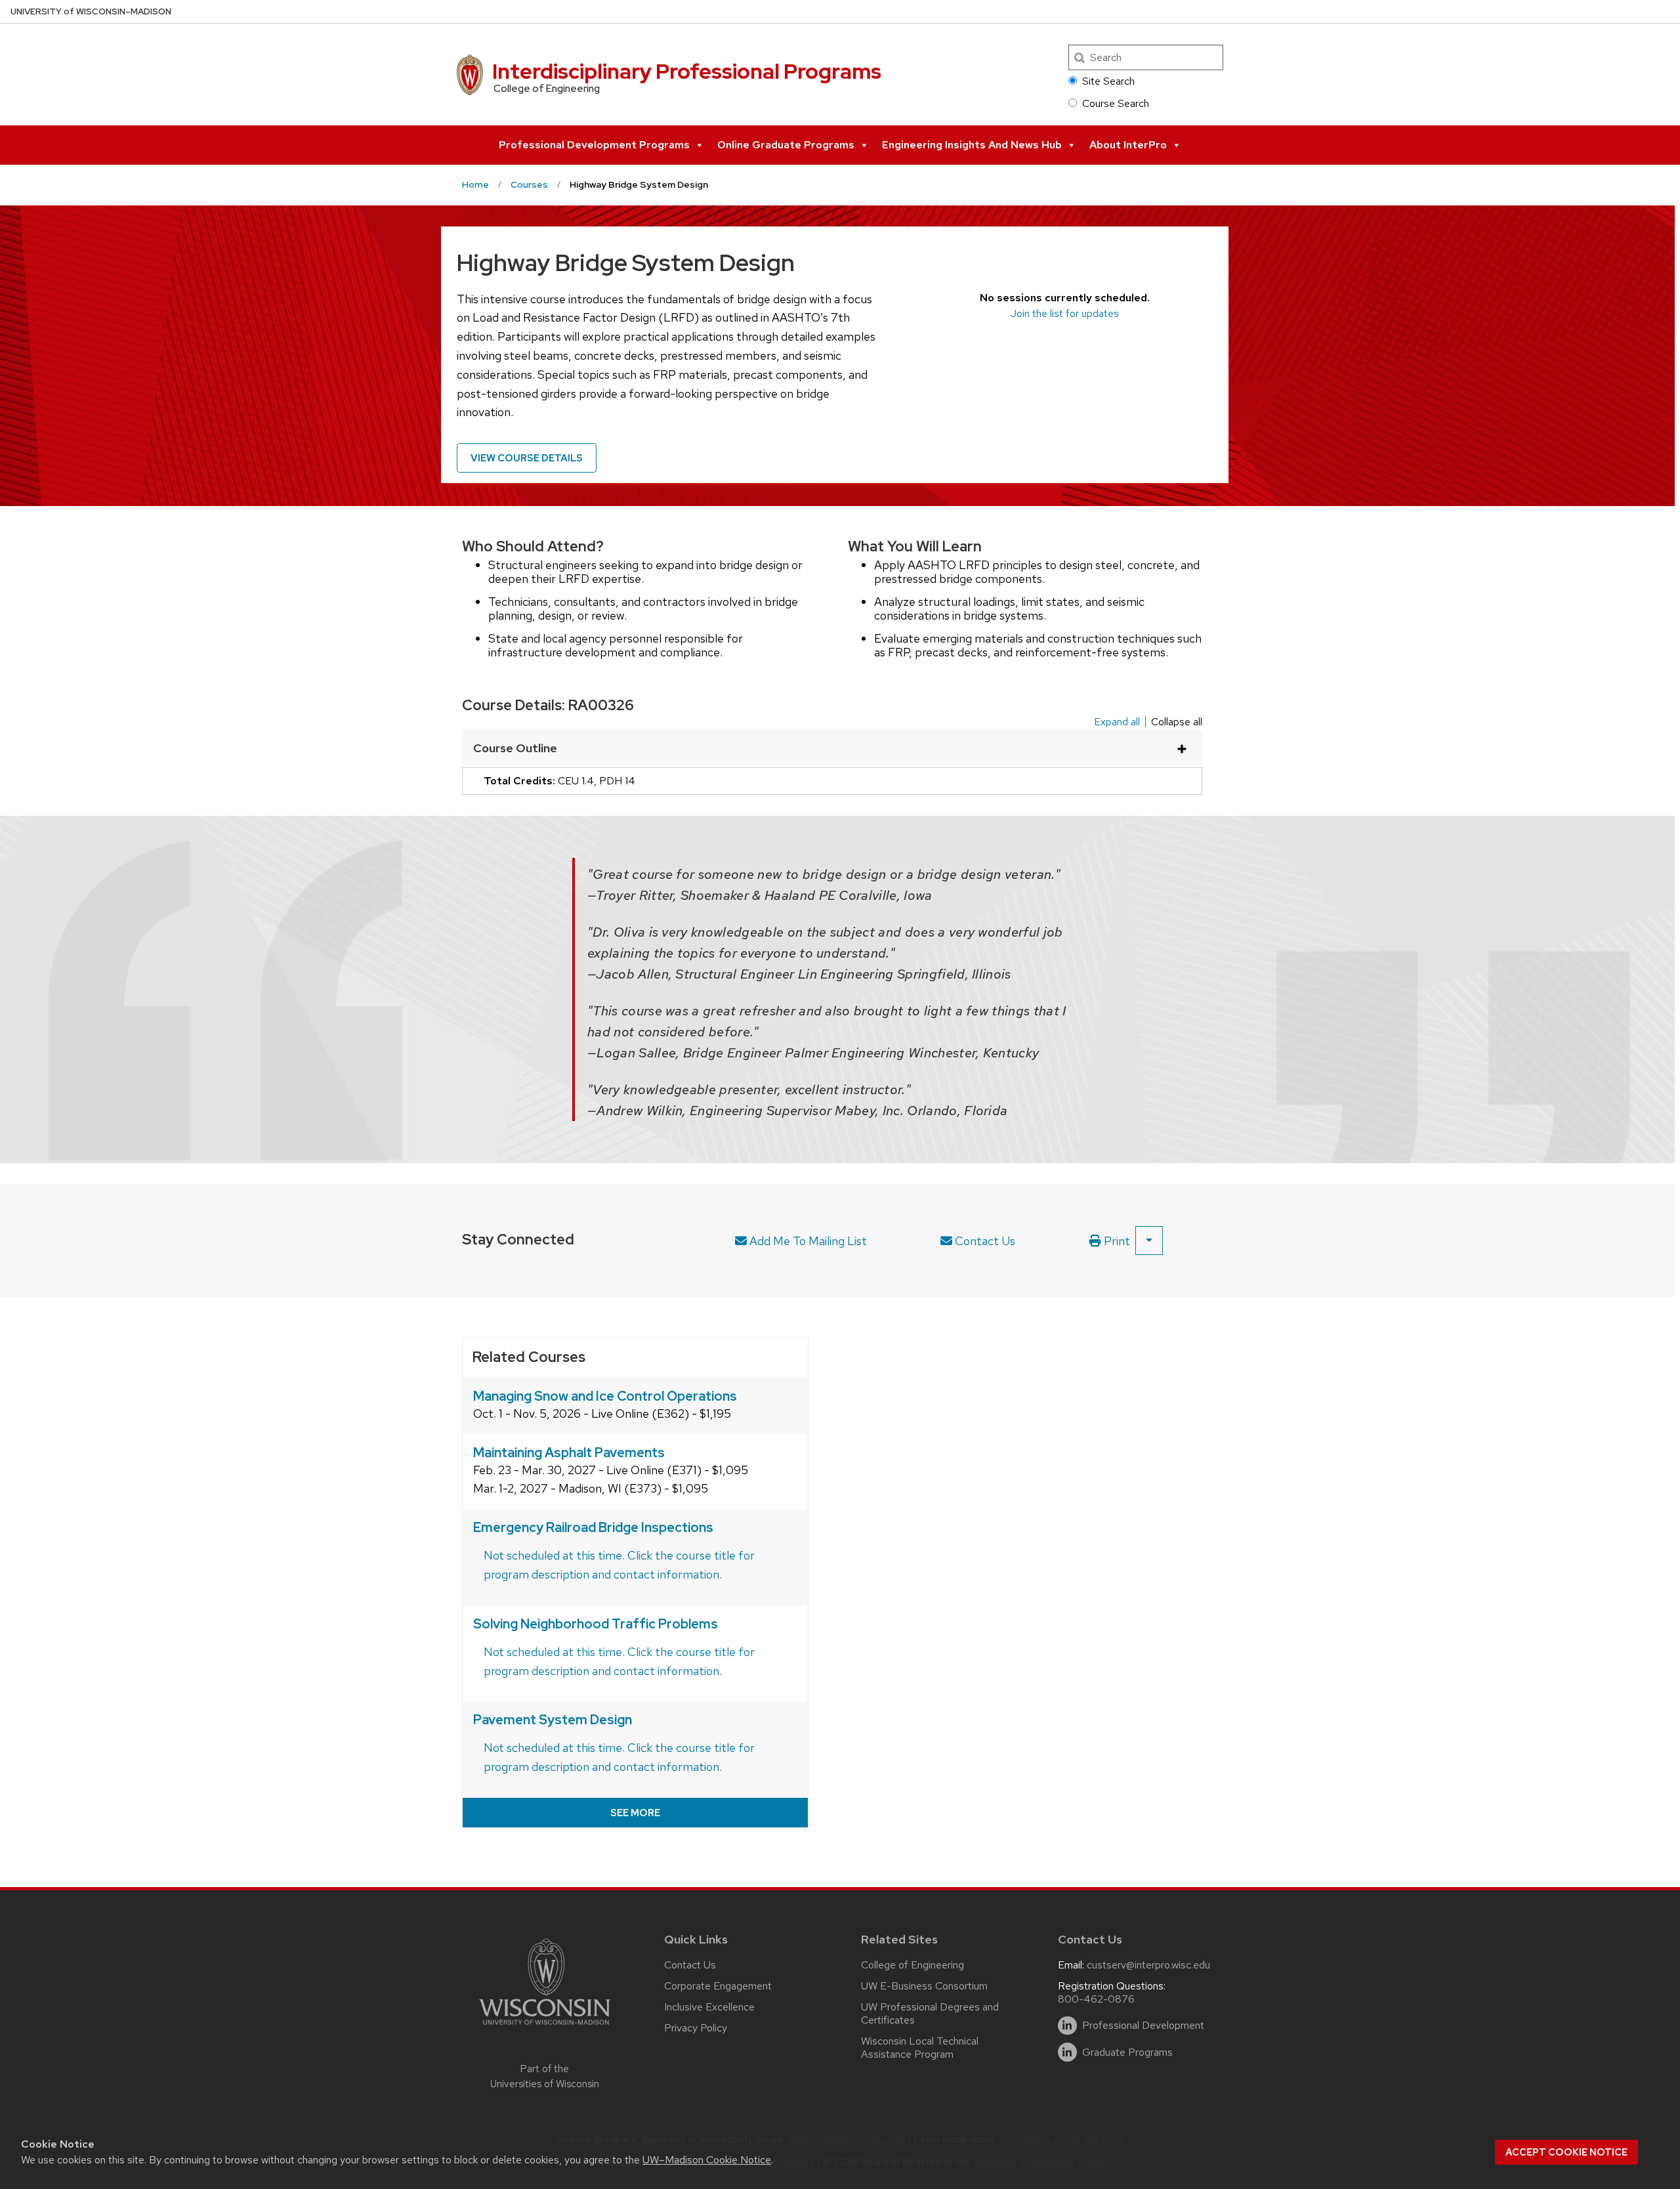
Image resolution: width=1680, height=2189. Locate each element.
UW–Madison (91, 11)
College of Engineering (913, 1965)
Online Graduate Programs (786, 145)
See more (635, 1813)
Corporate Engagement (718, 1986)
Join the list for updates (1065, 313)
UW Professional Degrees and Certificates (930, 2013)
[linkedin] (1067, 2026)
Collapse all (1177, 722)
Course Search (1116, 103)
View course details (527, 458)
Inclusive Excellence (709, 2007)
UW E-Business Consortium (924, 1986)
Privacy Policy (696, 2028)
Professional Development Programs (594, 145)
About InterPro (1128, 145)
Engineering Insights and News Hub (972, 145)
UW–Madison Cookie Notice (707, 2160)
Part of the (545, 2076)
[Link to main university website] (545, 2027)
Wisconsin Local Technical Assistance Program (920, 2048)
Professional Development (1143, 2026)
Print (1116, 1241)
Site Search (1108, 81)
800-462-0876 (1096, 1999)
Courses (529, 184)
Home (475, 184)
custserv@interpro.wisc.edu (1148, 1965)
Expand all (1117, 722)
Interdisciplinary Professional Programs (687, 71)
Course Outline (515, 748)
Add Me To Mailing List (807, 1241)
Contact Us (984, 1241)
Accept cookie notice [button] (1566, 2152)
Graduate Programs (1127, 2052)
